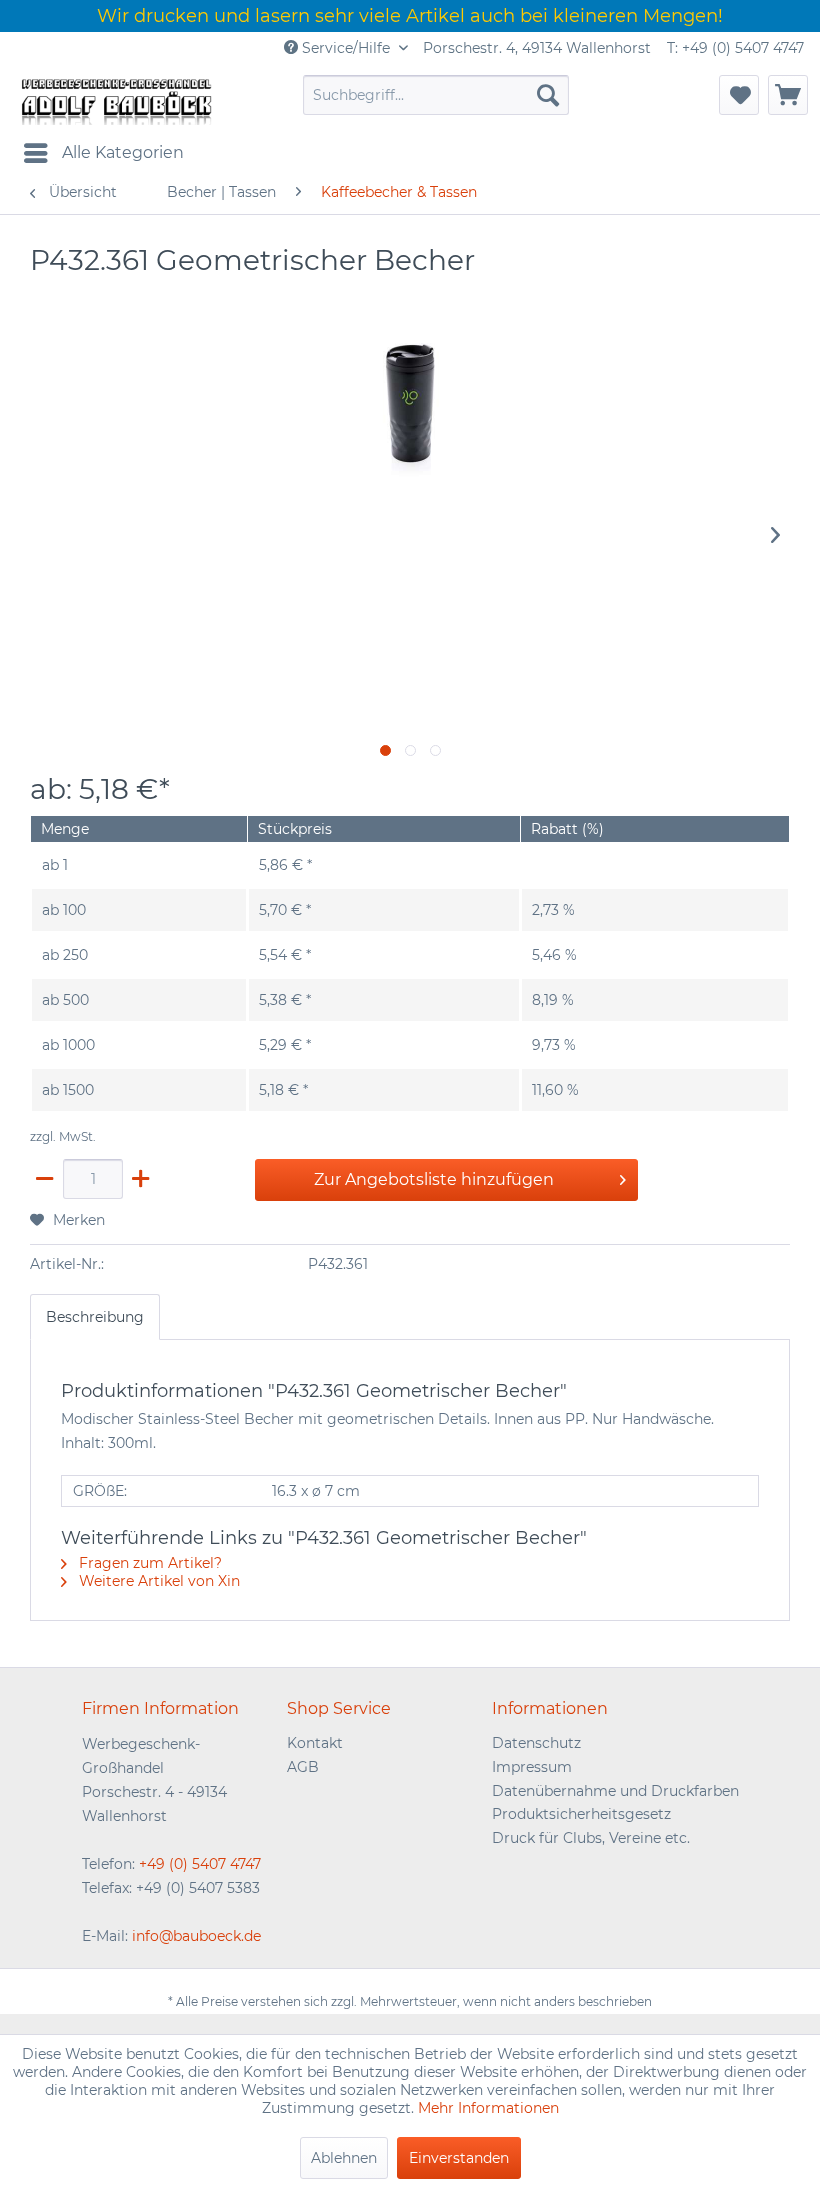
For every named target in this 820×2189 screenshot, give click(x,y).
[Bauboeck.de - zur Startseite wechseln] (115, 100)
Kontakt (315, 1743)
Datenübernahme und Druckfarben (615, 1791)
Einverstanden (459, 2158)
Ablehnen (344, 2158)
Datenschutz (536, 1743)
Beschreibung (95, 1317)
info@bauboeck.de (196, 1936)
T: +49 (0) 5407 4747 (735, 48)
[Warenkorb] (788, 95)
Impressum (532, 1767)
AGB (303, 1767)
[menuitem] (436, 95)
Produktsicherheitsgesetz (581, 1814)
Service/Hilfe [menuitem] (346, 48)
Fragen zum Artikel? (148, 1563)
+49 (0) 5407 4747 (200, 1864)
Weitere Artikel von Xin (157, 1581)
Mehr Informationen (488, 2108)
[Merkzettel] (739, 95)
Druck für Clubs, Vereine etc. (591, 1838)
